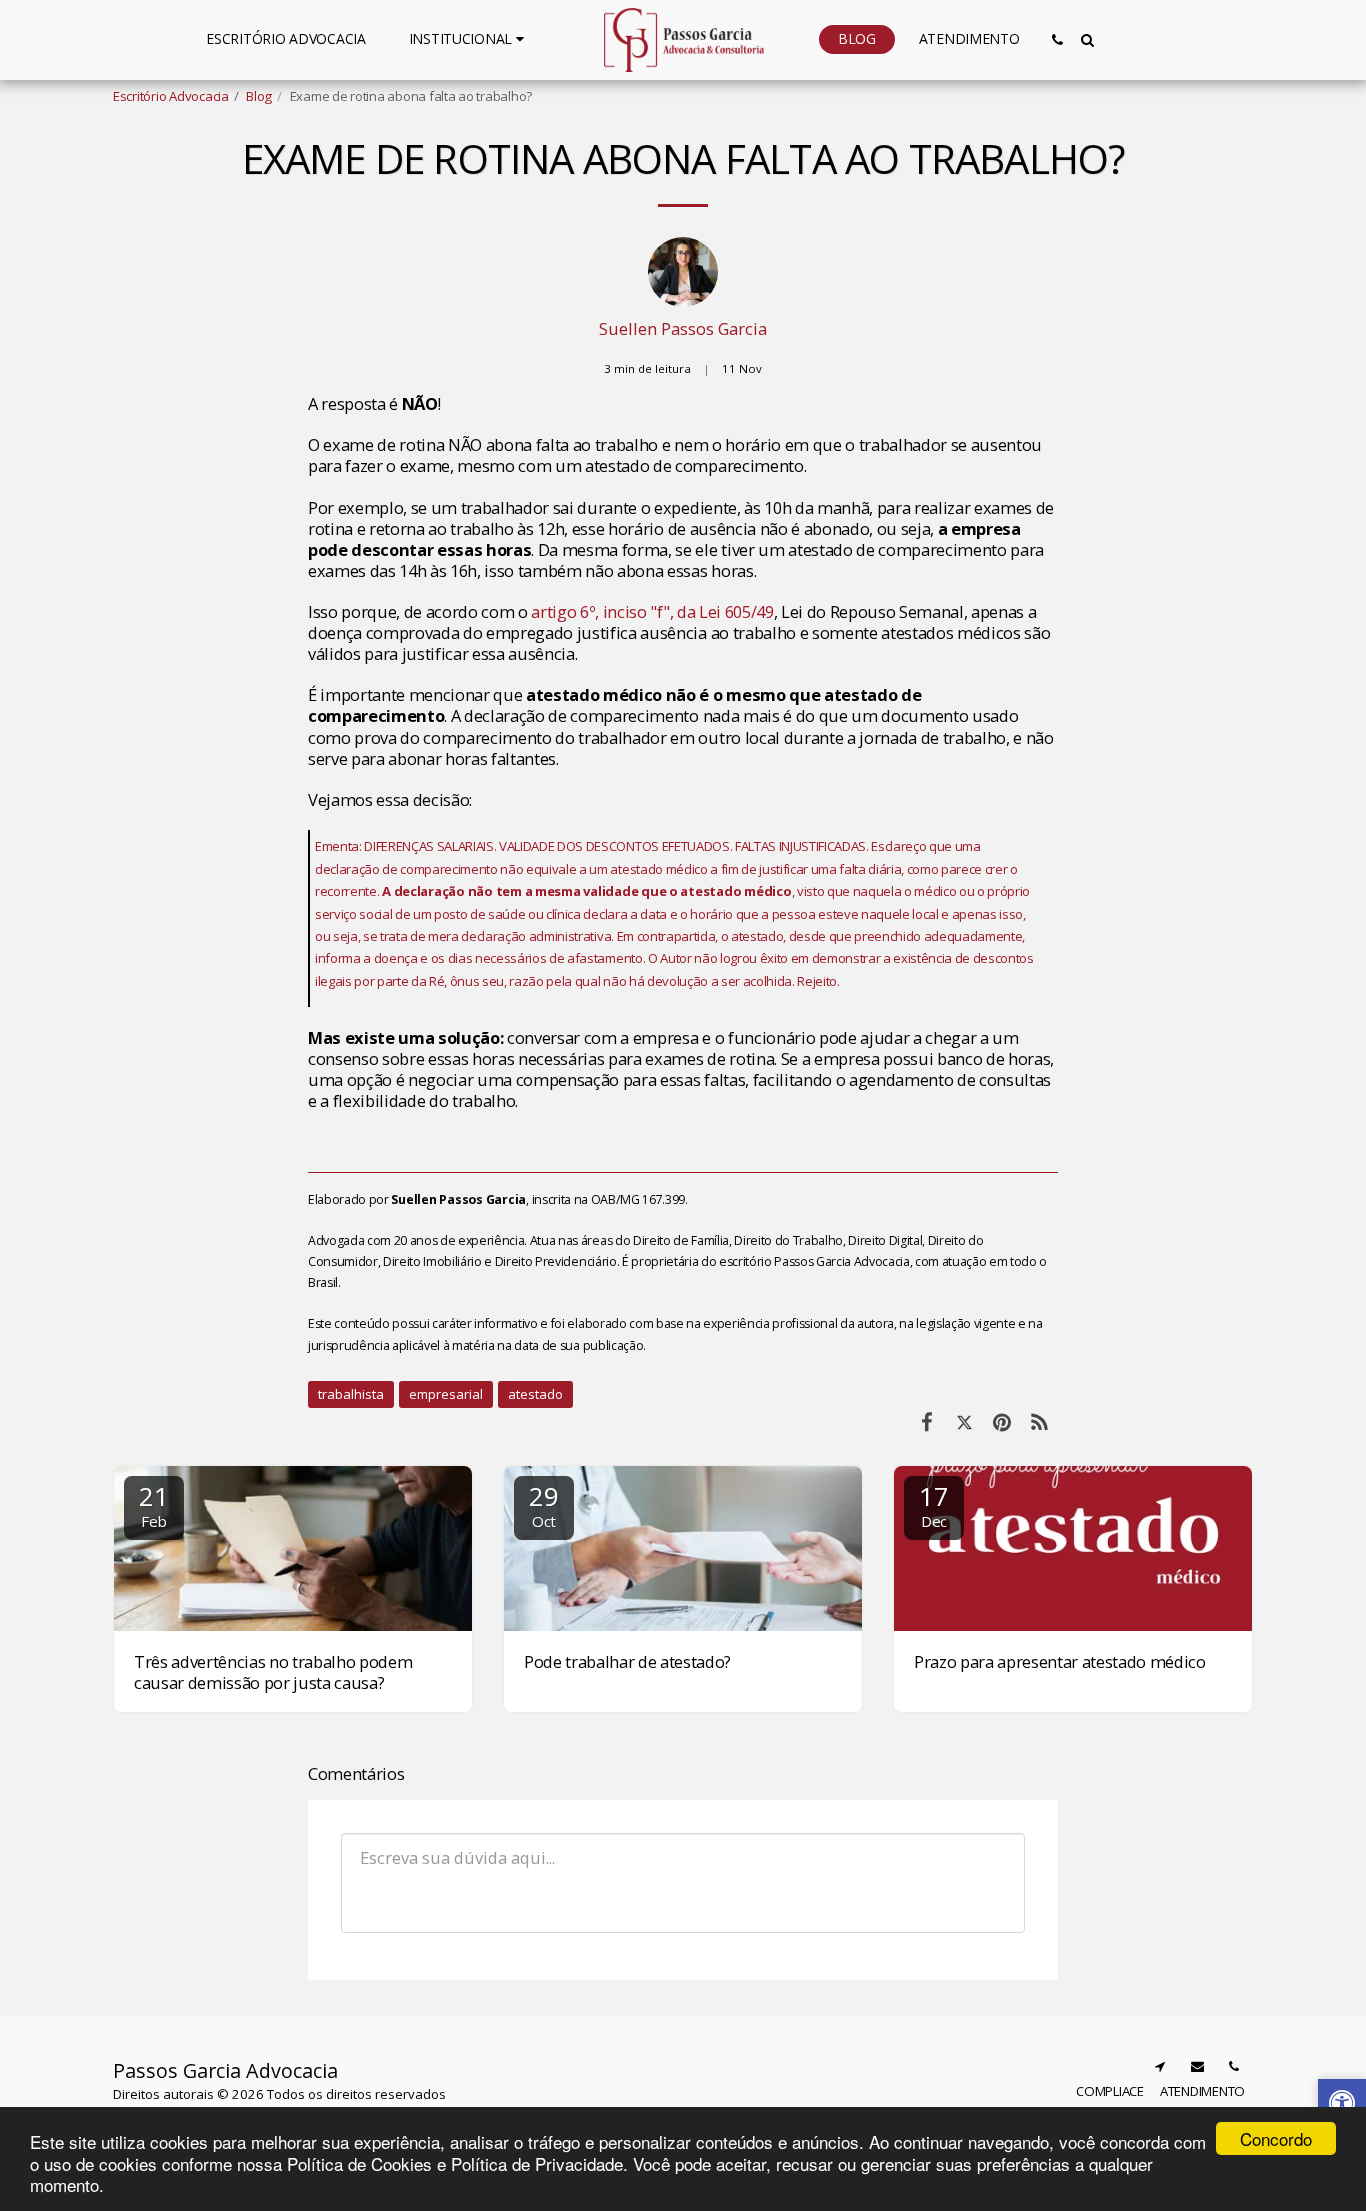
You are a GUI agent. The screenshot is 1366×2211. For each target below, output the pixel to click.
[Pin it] (1001, 1421)
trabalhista (351, 1394)
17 (933, 1504)
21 (153, 1504)
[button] (469, 39)
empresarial (446, 1394)
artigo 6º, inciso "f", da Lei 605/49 (652, 611)
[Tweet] (964, 1421)
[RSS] (1039, 1421)
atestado (535, 1394)
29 (543, 1504)
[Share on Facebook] (926, 1421)
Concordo (1276, 2138)
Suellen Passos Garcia (683, 328)
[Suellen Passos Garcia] (683, 277)
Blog (259, 96)
